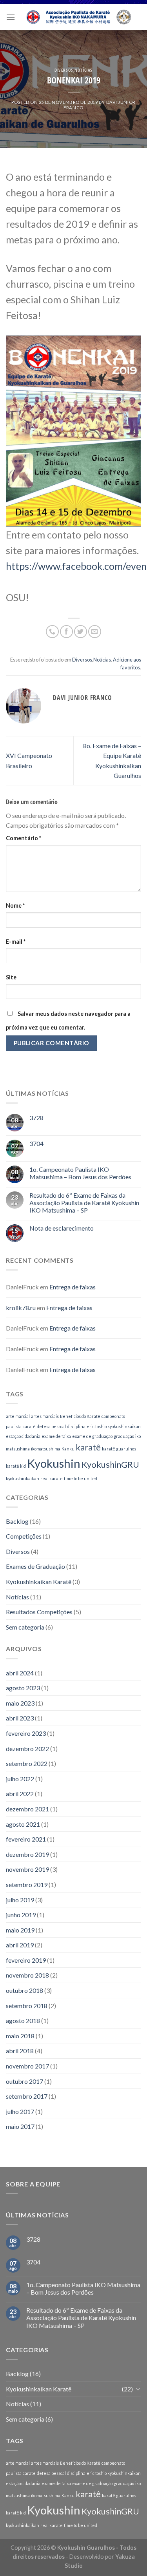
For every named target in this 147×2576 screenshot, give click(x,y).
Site (11, 977)
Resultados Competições (39, 1612)
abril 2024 (20, 1673)
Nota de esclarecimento (62, 1228)
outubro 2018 (24, 1990)
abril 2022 (20, 1794)
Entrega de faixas (73, 1287)
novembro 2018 (27, 1975)
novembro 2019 (27, 1869)
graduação (124, 1436)
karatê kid (16, 1466)
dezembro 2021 (27, 1809)
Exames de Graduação (35, 1566)
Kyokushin (54, 1463)
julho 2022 (20, 1779)
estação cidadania (23, 1436)
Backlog (17, 1521)
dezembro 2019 (27, 1854)
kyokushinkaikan (23, 1478)
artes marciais (45, 1416)
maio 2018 (20, 2036)
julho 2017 (20, 2111)
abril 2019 (20, 1945)
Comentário (24, 838)
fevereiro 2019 (26, 1960)
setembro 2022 (27, 1763)
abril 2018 (20, 2051)
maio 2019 (20, 1930)
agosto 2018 (23, 2020)
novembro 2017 (27, 2066)
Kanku (68, 1449)
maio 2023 (20, 1703)
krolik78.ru (21, 1308)
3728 (36, 1118)
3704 (36, 1143)
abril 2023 (20, 1718)
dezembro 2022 (27, 1748)
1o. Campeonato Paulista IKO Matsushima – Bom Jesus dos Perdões (80, 1173)
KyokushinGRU (110, 1464)
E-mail (16, 942)
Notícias (83, 70)
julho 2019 (20, 1900)
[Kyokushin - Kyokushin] (78, 17)
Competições (24, 1536)
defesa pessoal (51, 1426)
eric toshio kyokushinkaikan (114, 1426)
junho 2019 (21, 1915)
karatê (88, 1447)
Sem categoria (25, 1627)
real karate (52, 1478)
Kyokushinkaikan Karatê (39, 1582)
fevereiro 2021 (26, 1839)
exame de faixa (56, 1436)
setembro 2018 (27, 2006)
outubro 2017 (24, 2081)
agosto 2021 (23, 1824)
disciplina (76, 1426)
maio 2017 (20, 2126)
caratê (29, 1426)
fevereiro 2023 (26, 1733)
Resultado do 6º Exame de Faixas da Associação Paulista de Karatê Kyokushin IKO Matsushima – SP (84, 1203)
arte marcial (18, 1416)
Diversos (64, 70)
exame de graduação (92, 1436)
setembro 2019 (27, 1884)
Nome (15, 905)
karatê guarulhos (119, 1449)
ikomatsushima (46, 1449)
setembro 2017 (27, 2096)
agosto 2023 (23, 1688)
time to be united (81, 1478)
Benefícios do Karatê (80, 1416)
